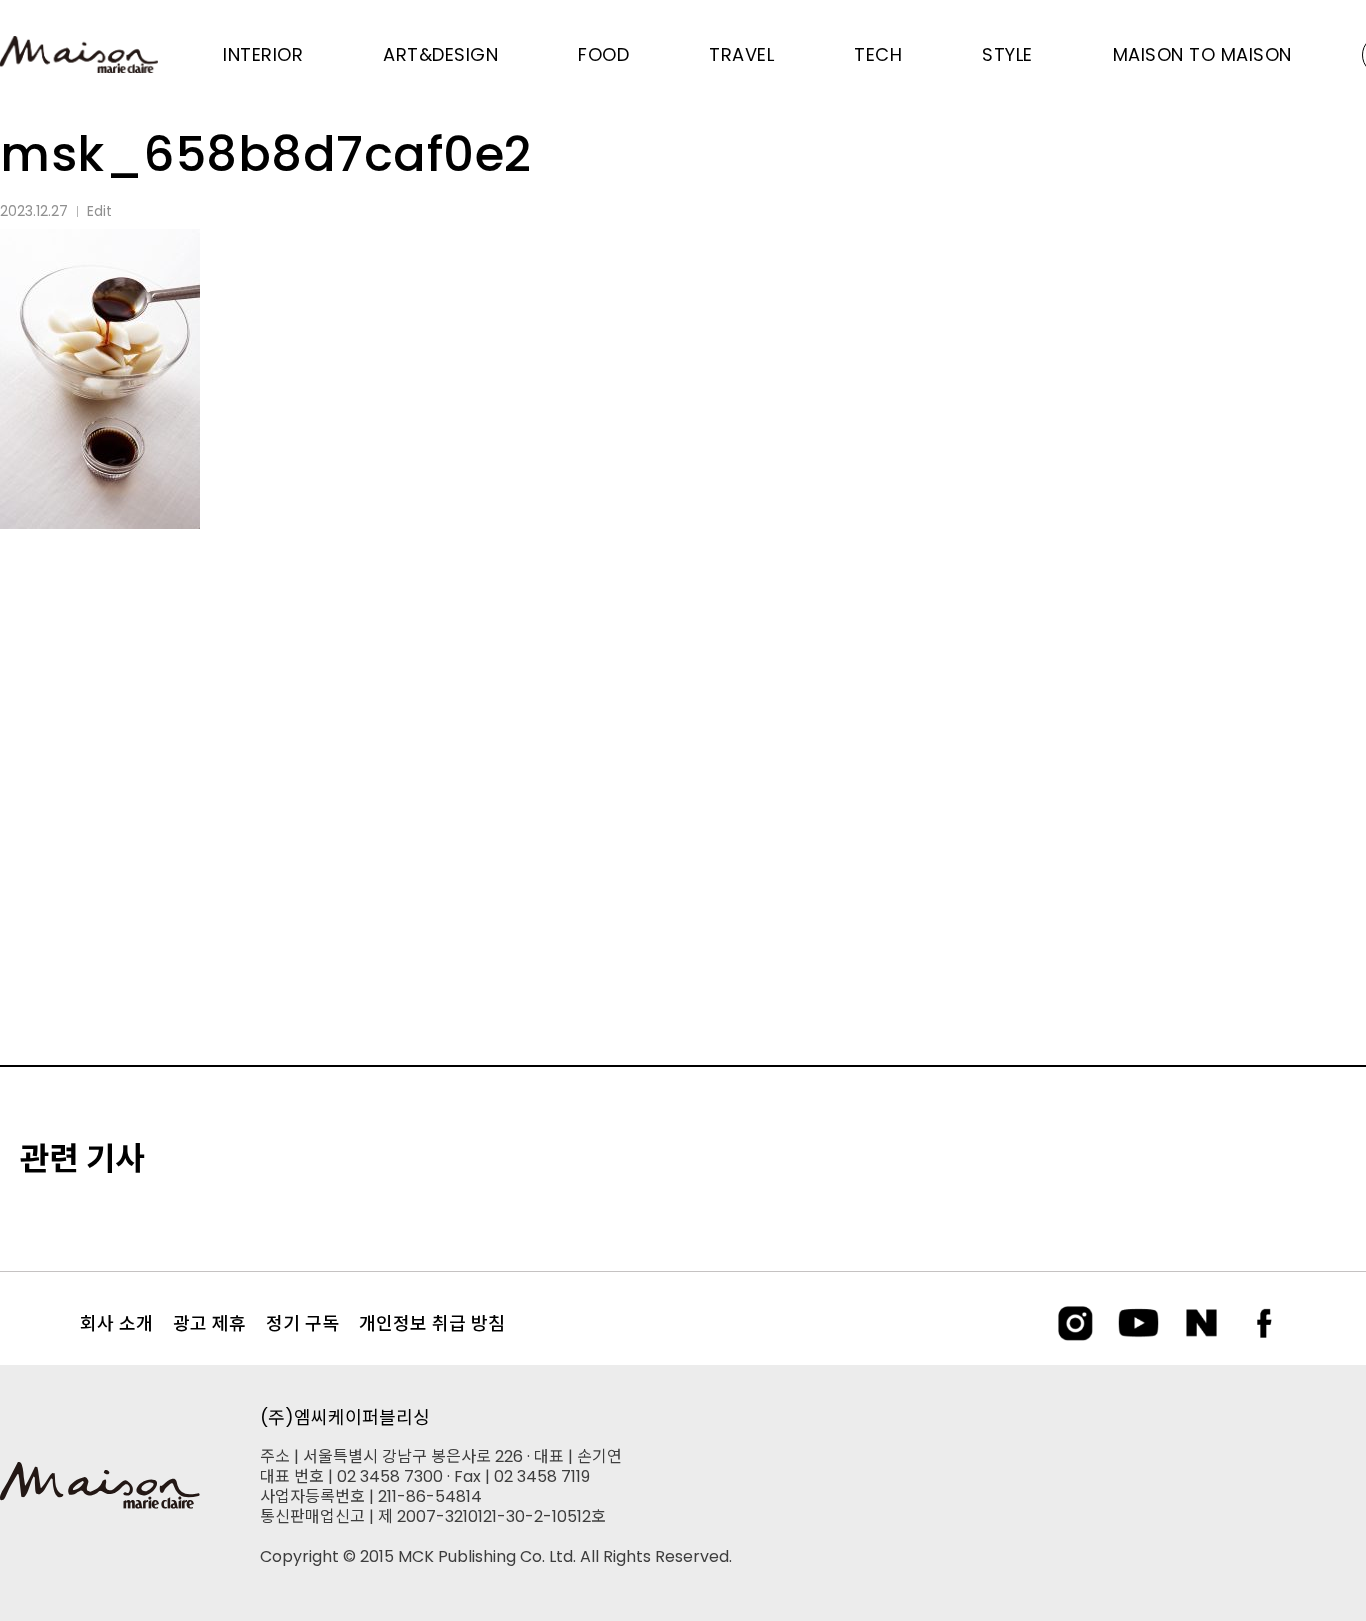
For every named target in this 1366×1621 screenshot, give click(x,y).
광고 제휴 (209, 1323)
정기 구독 (302, 1323)
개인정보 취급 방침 (432, 1323)
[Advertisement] (683, 717)
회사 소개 (116, 1323)
